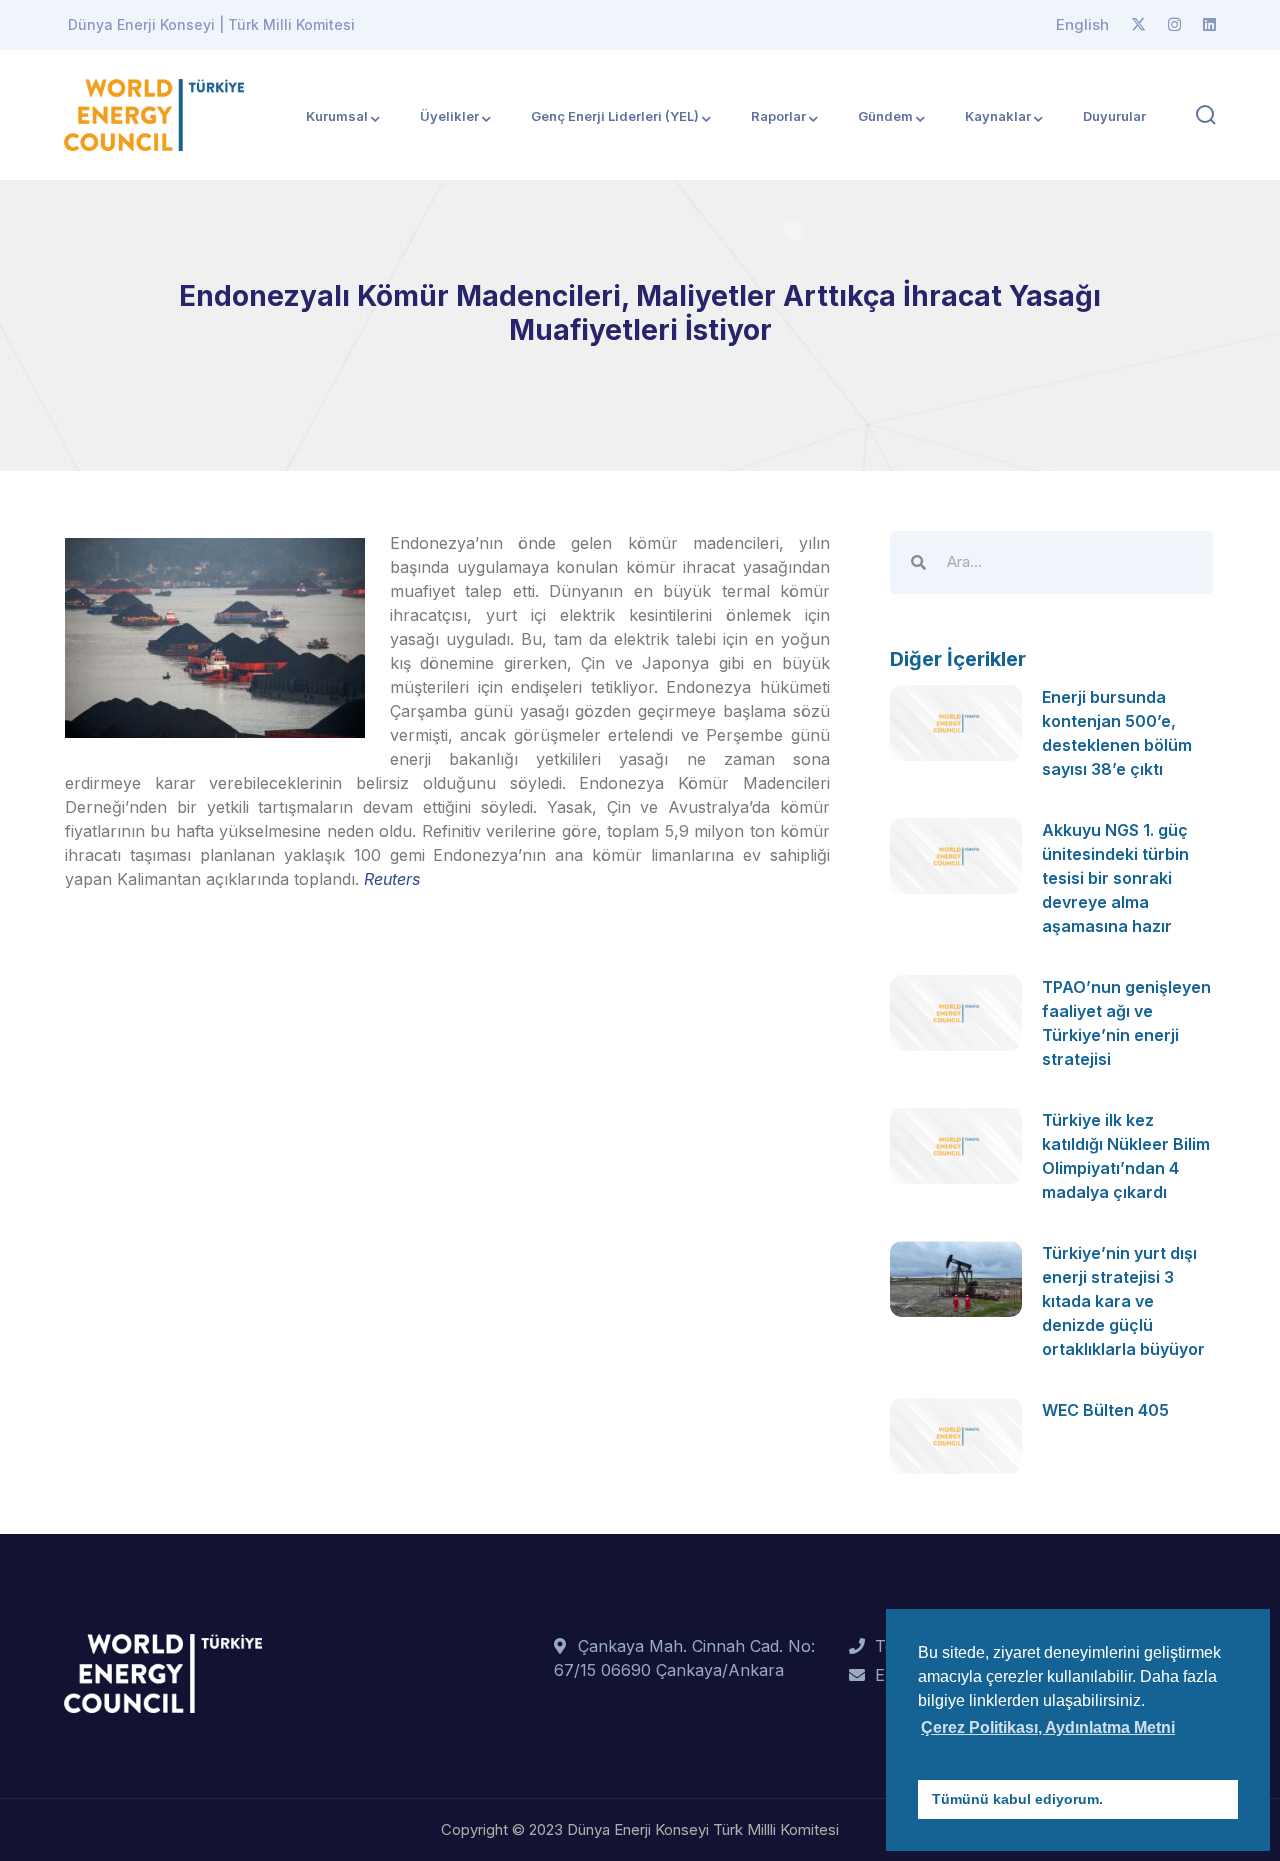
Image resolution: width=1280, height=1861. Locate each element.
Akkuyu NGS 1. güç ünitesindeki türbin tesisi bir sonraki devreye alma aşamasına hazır (1115, 878)
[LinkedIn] (1209, 25)
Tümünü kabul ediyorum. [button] (1017, 1799)
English (1082, 24)
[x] (1138, 25)
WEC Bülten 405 (1105, 1410)
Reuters (392, 879)
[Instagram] (1174, 25)
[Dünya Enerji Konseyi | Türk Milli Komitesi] (154, 113)
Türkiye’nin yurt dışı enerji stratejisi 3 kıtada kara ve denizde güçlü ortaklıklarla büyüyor (1123, 1301)
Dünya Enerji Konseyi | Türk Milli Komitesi (211, 24)
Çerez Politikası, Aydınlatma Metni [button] (1048, 1727)
